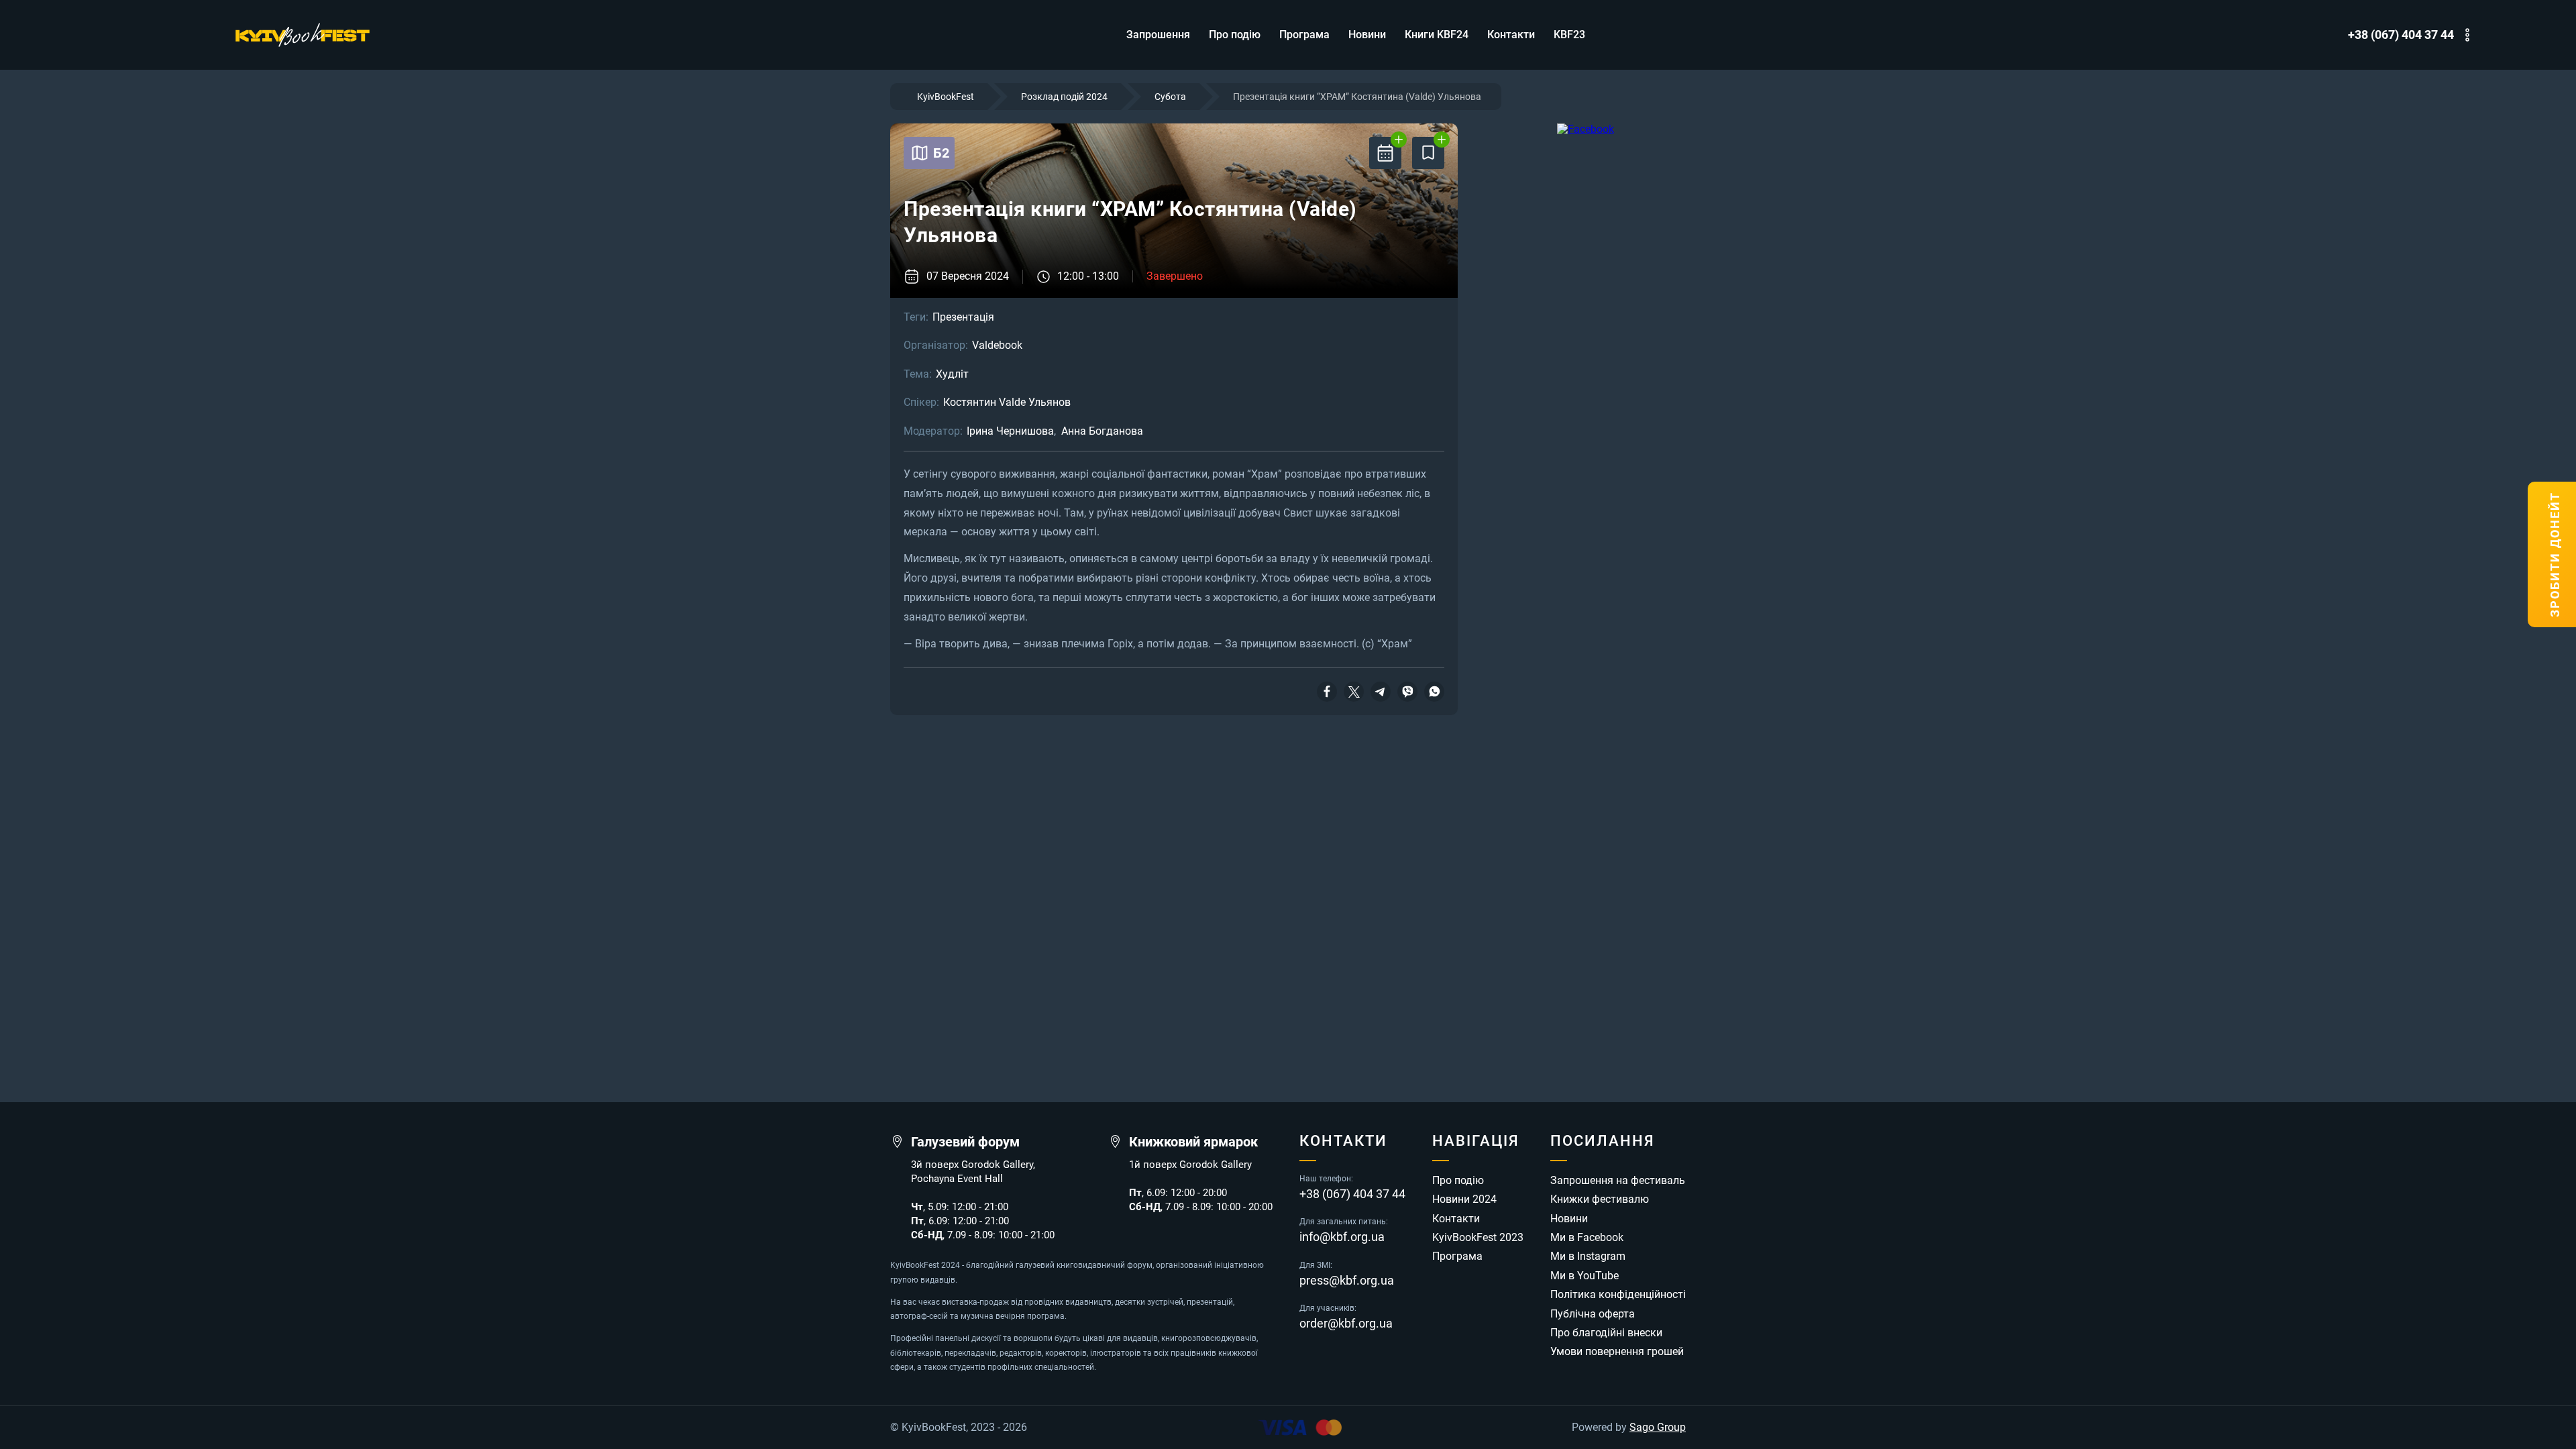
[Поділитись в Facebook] (1327, 692)
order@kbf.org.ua (1346, 1324)
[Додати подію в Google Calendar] (1385, 153)
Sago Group (1658, 1428)
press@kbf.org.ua (1347, 1281)
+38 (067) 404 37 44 (2401, 35)
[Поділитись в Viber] (1407, 692)
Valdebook (997, 345)
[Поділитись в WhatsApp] (1434, 692)
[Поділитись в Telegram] (1381, 692)
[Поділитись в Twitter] (1354, 692)
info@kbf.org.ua (1342, 1237)
